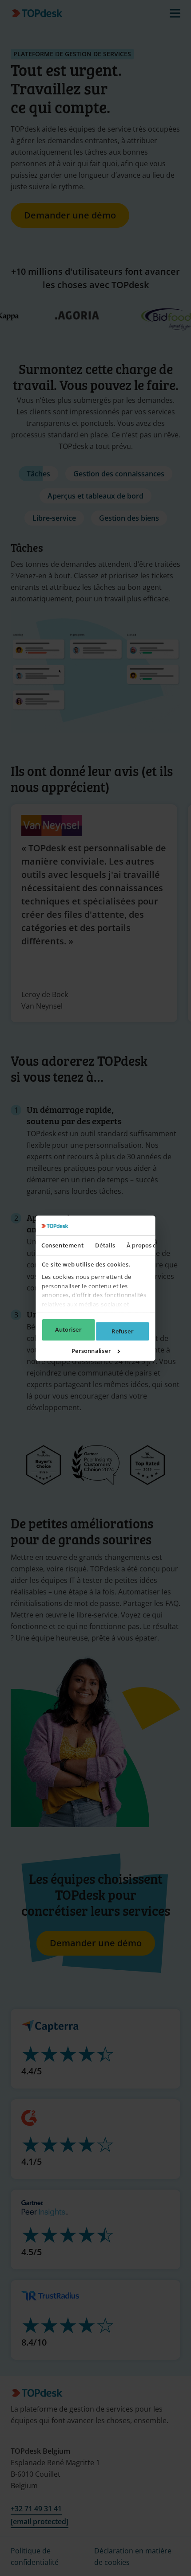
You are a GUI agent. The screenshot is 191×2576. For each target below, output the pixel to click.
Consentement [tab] (62, 1245)
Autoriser (68, 1329)
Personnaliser (91, 1351)
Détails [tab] (105, 1245)
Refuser (122, 1331)
